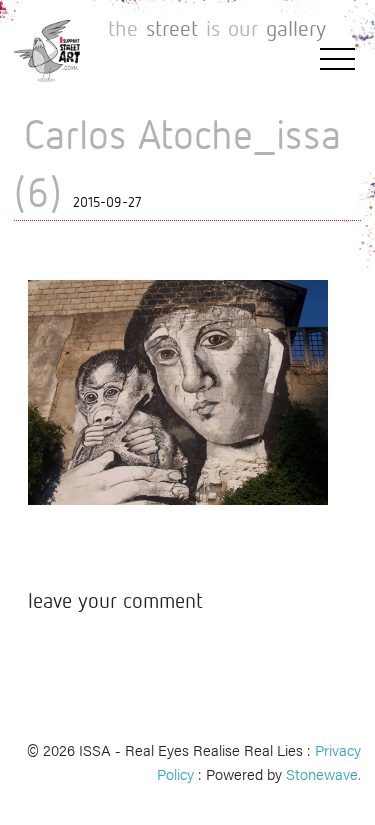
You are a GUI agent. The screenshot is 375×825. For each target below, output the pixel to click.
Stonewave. (323, 773)
